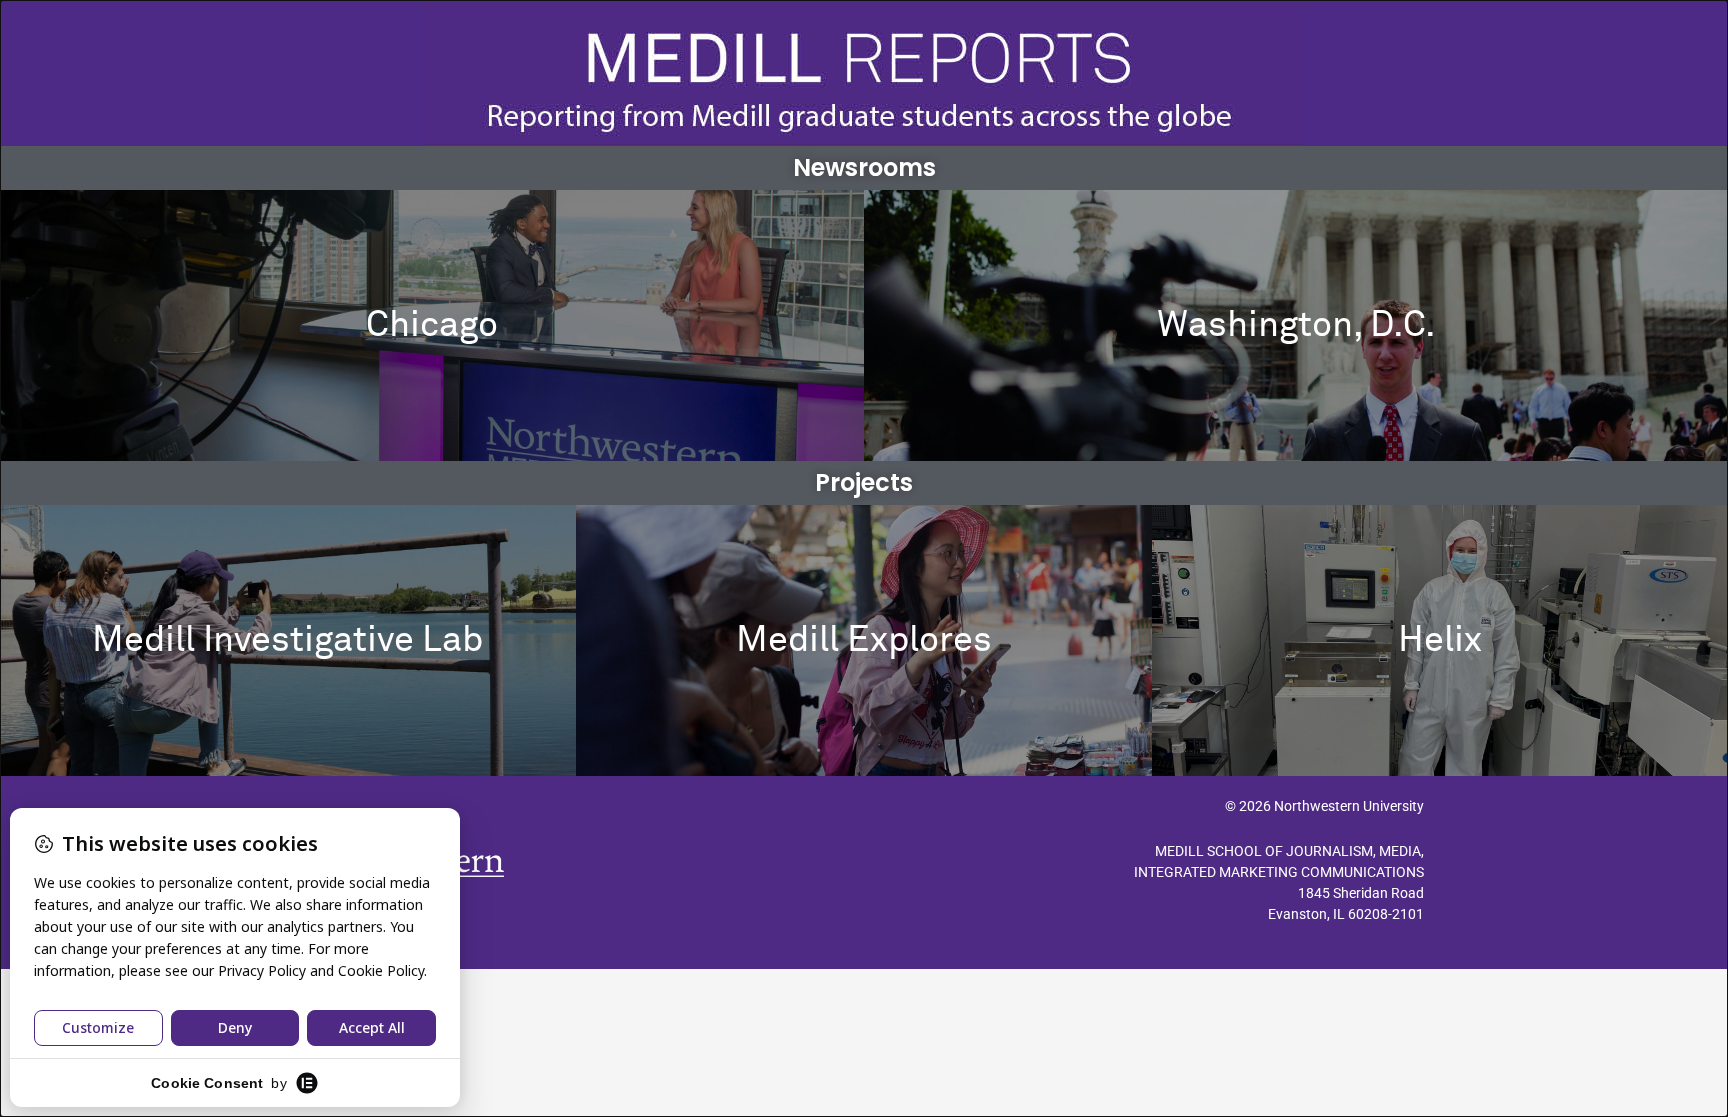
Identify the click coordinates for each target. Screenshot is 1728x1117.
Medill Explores (864, 641)
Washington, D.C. (1296, 326)
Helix (1440, 641)
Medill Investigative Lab (287, 641)
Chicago (432, 326)
